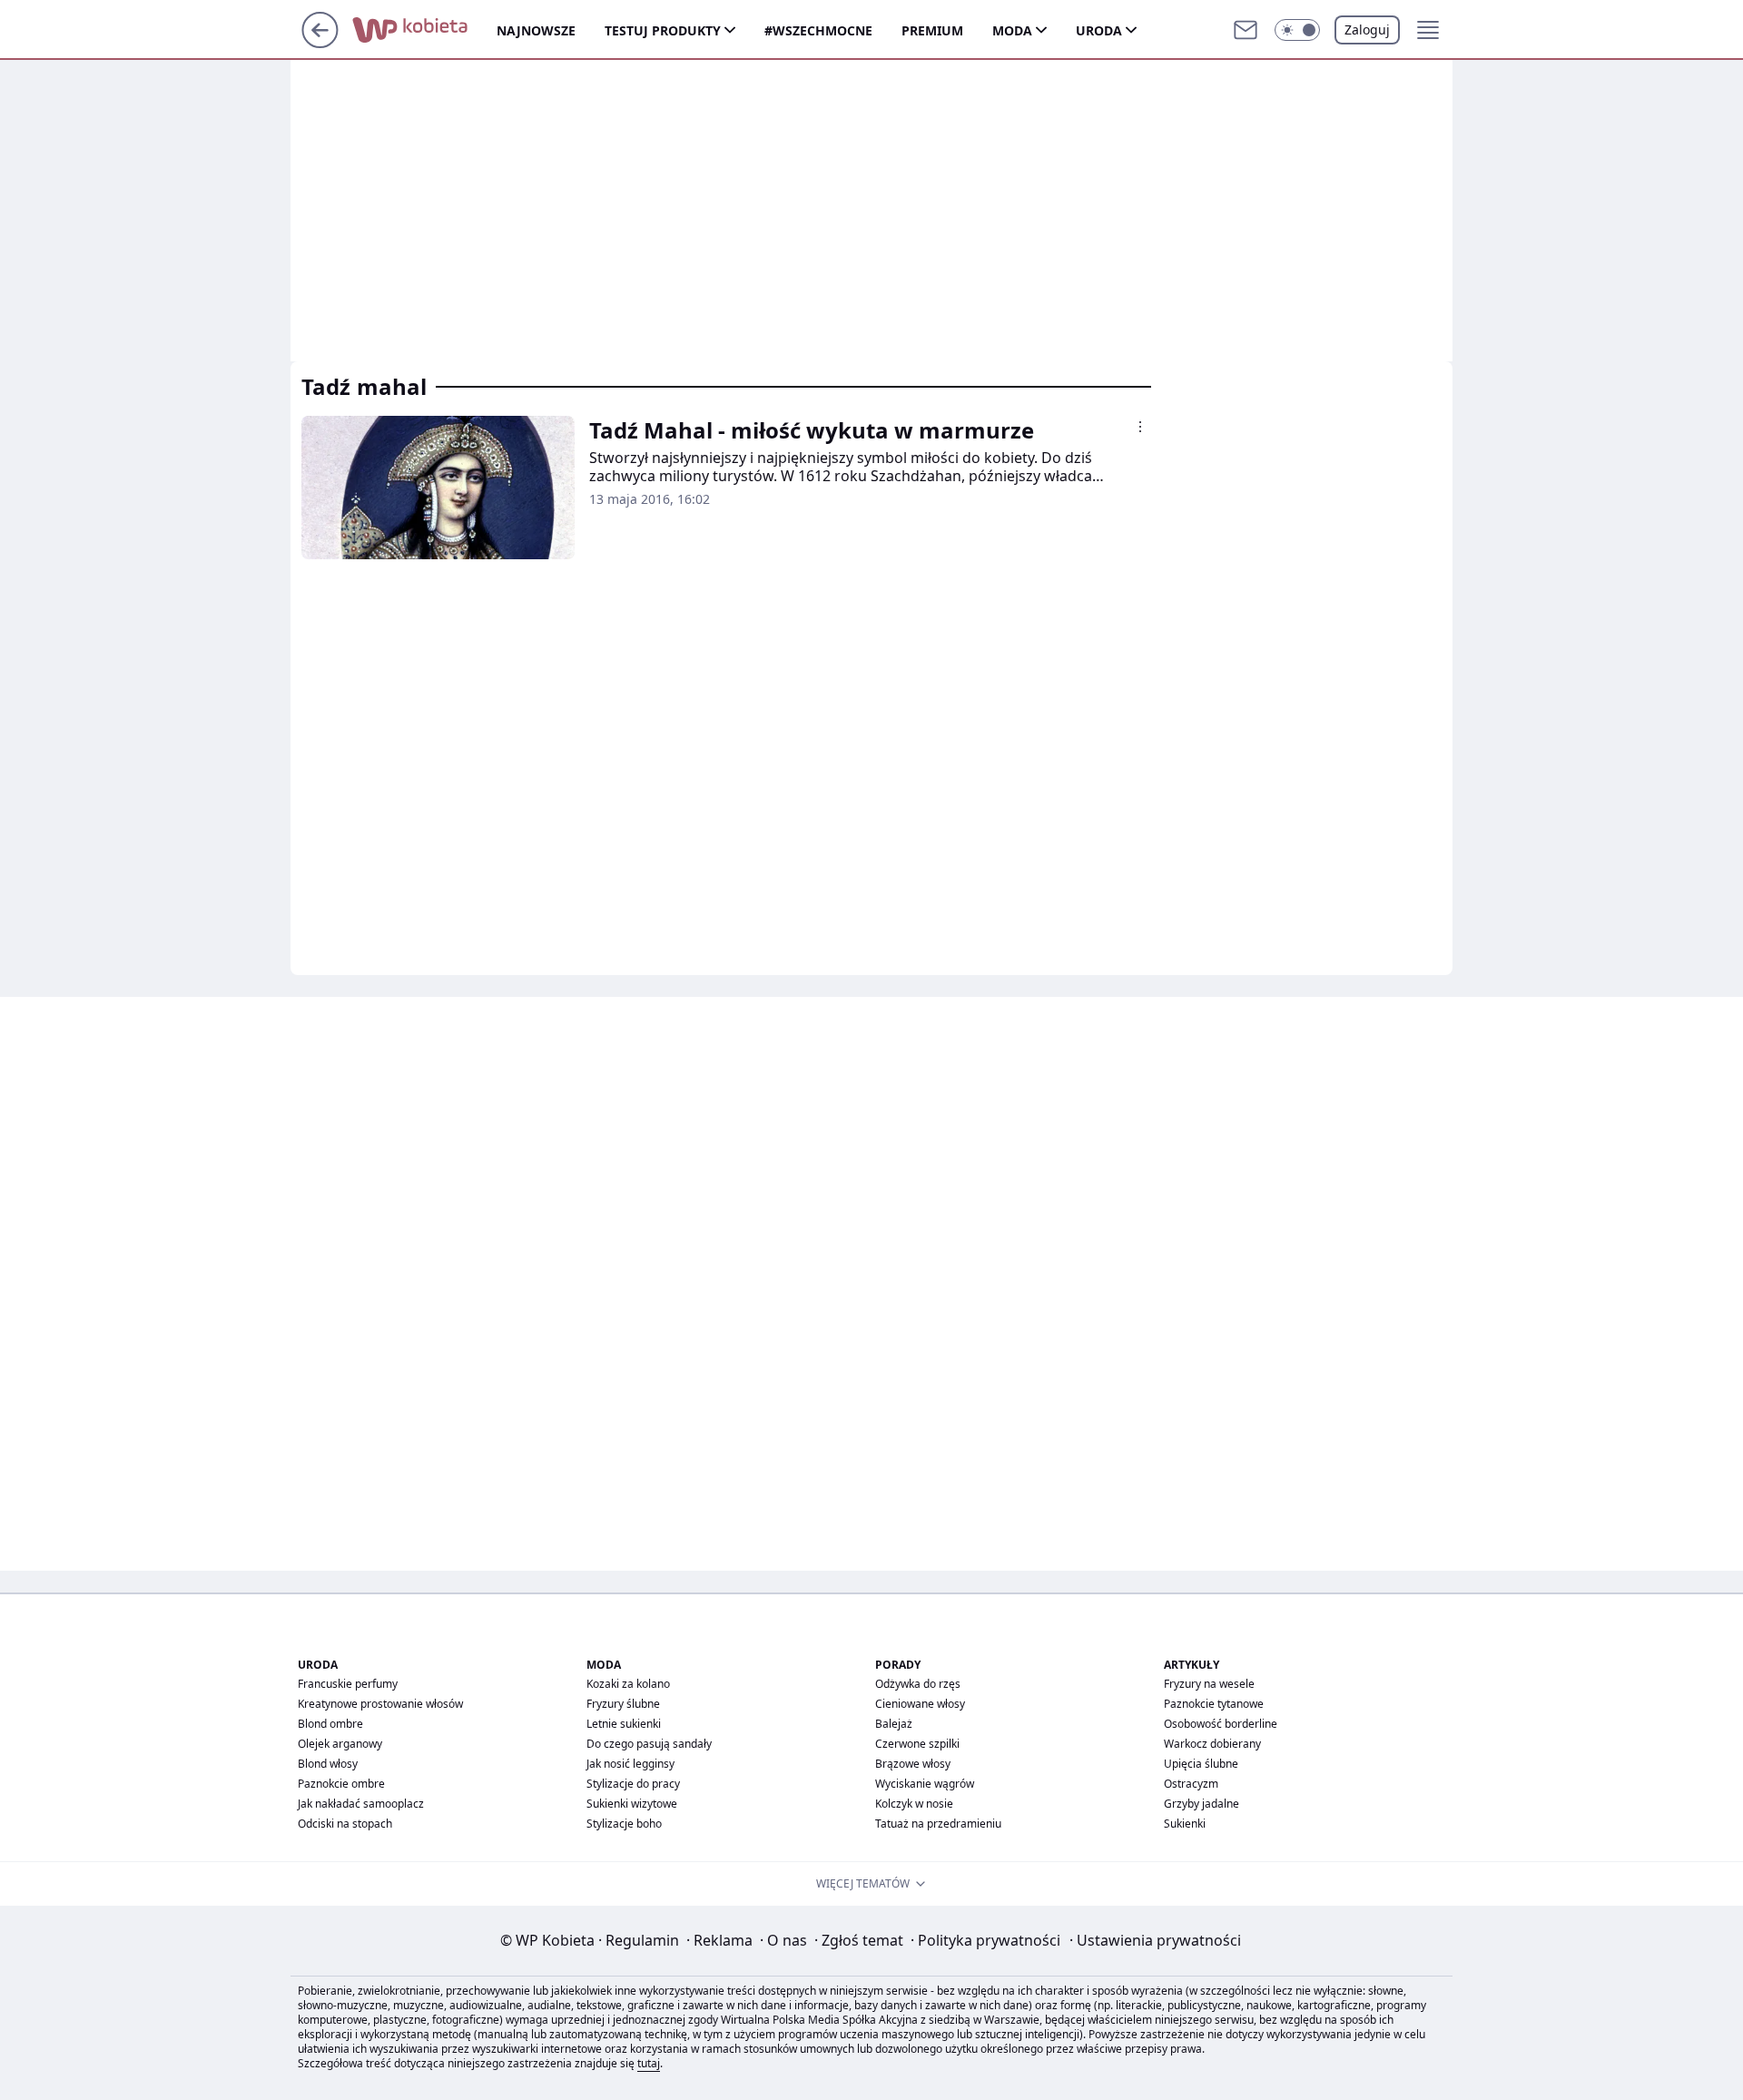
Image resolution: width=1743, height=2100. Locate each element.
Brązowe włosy (913, 1764)
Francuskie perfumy (348, 1684)
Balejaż (894, 1724)
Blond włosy (328, 1764)
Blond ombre (330, 1724)
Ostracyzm (1191, 1784)
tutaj (649, 2063)
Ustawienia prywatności (1155, 1940)
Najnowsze (536, 30)
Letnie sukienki (624, 1724)
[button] (1297, 30)
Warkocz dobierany (1212, 1744)
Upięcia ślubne (1201, 1764)
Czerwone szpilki (917, 1744)
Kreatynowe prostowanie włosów (380, 1704)
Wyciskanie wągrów (925, 1784)
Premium (932, 30)
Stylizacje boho (624, 1824)
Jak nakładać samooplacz (361, 1804)
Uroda (1099, 30)
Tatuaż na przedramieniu (938, 1824)
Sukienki (1185, 1824)
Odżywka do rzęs (918, 1684)
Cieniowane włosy (920, 1704)
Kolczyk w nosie (914, 1804)
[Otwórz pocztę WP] (1246, 30)
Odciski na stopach (345, 1824)
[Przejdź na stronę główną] (320, 43)
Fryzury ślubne (623, 1704)
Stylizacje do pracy (633, 1784)
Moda (1012, 30)
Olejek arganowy (340, 1744)
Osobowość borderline (1221, 1724)
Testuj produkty (663, 30)
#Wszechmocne (818, 30)
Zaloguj (1367, 30)
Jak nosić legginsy (630, 1764)
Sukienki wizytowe (632, 1804)
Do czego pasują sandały (649, 1744)
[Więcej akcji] (1140, 427)
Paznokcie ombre (341, 1784)
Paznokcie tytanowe (1214, 1704)
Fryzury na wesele (1209, 1684)
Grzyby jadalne (1201, 1804)
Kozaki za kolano (628, 1684)
